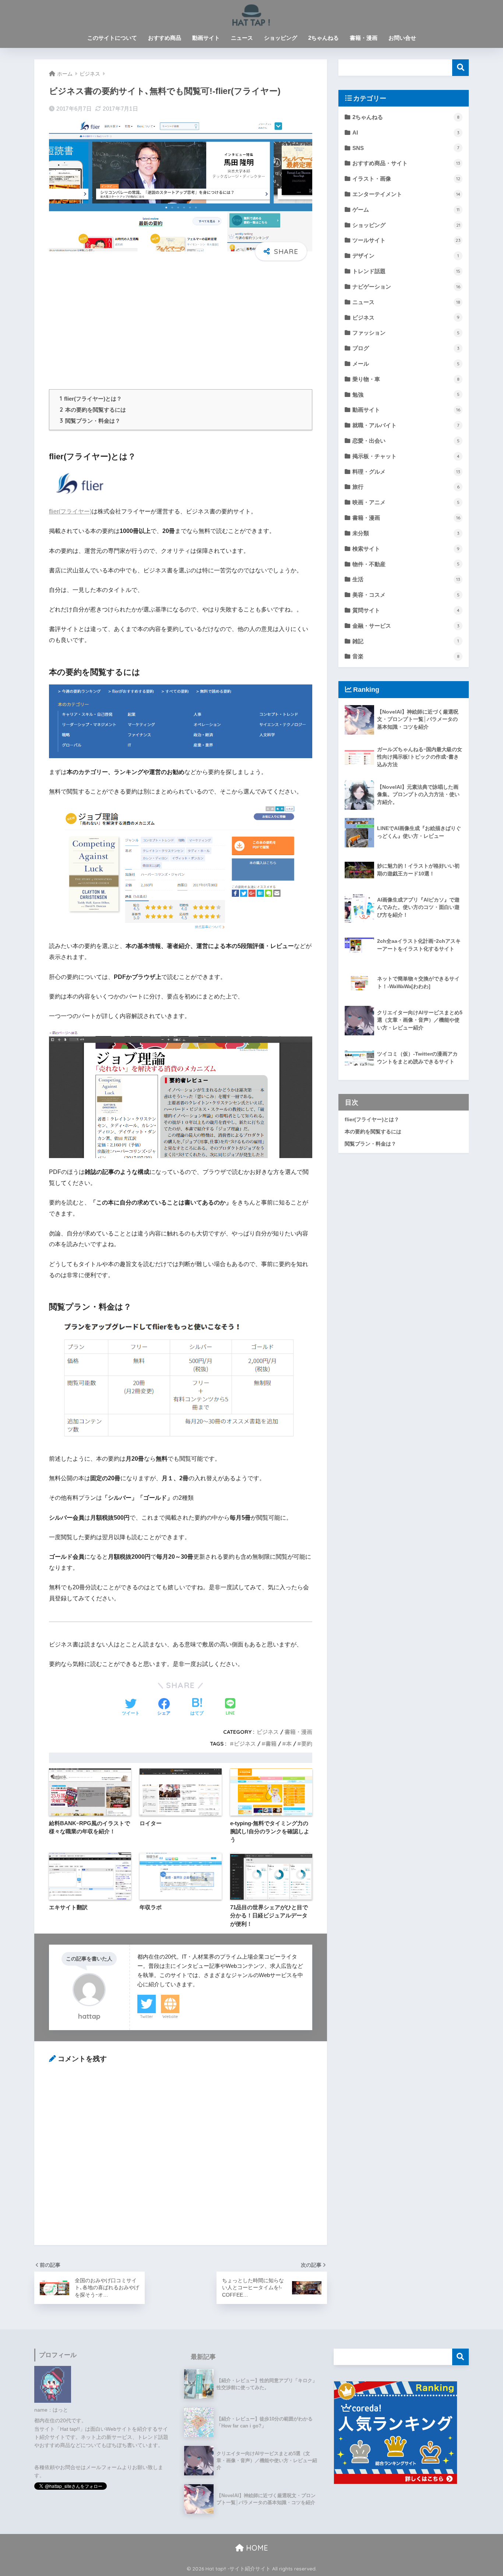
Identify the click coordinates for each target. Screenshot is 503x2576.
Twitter (147, 2016)
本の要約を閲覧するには (93, 410)
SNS (406, 148)
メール (406, 364)
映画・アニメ (406, 502)
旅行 (406, 487)
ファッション (406, 333)
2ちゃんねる (323, 38)
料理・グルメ (406, 472)
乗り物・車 (406, 379)
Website (170, 2016)
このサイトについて (112, 38)
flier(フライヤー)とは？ (91, 399)
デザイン (406, 256)
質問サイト (406, 610)
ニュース (242, 38)
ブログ (406, 348)
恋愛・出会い (406, 441)
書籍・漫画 (364, 38)
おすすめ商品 (165, 38)
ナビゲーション (406, 287)
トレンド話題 (406, 271)
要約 (307, 1744)
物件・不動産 (406, 564)
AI (406, 133)
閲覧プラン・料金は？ (90, 421)
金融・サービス (406, 626)
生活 (406, 579)
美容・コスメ (406, 595)
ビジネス (268, 1732)
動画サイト (206, 38)
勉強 (406, 395)
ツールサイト (407, 240)
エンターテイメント (406, 194)
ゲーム (406, 210)
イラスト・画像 (406, 179)
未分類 (406, 533)
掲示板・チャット (406, 456)
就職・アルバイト (406, 425)
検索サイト (406, 549)
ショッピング (281, 38)
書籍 (271, 1744)
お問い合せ (402, 38)
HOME (256, 2548)
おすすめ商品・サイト (406, 163)
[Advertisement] (181, 324)
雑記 (406, 641)
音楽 (406, 656)
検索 (460, 68)
